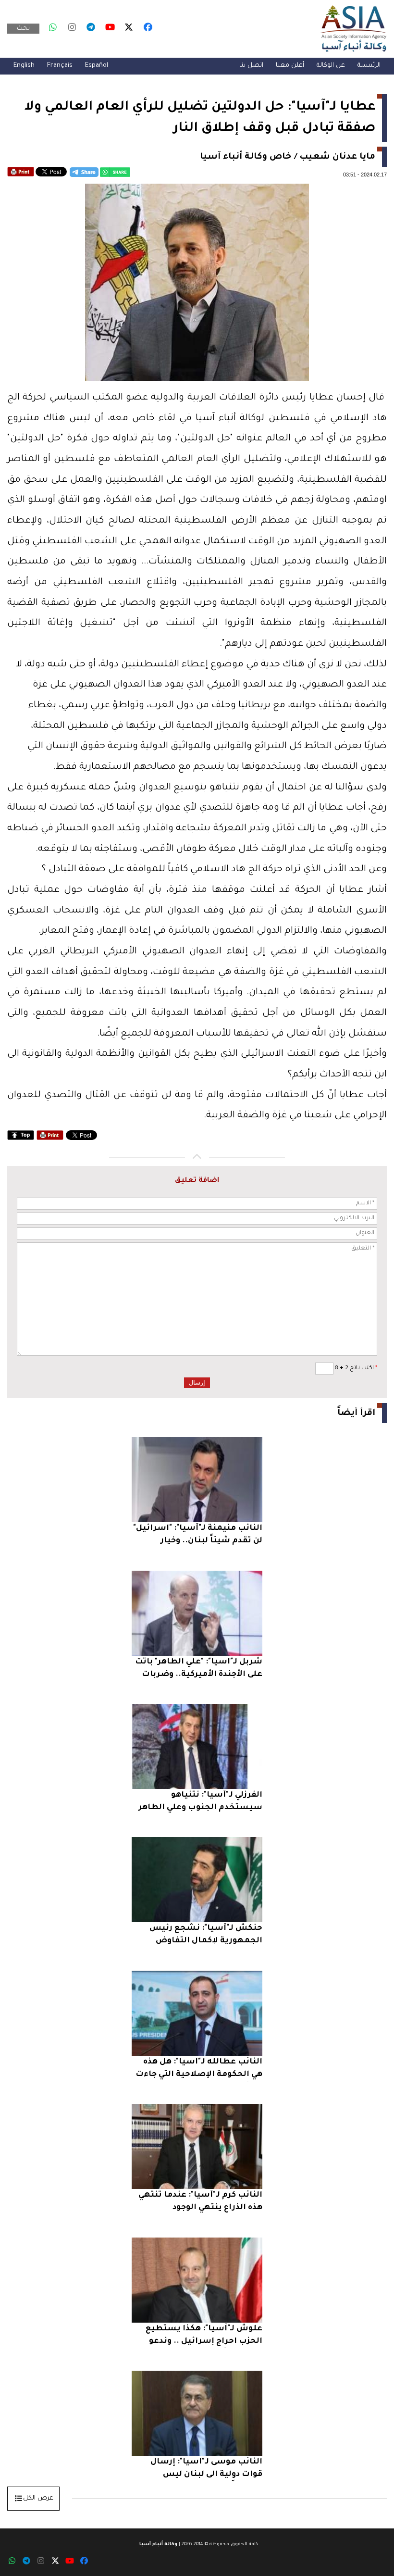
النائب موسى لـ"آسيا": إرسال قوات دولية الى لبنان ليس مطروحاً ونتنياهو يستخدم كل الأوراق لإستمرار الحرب (205, 2470)
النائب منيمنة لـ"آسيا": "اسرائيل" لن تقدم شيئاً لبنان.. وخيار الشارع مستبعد (198, 1536)
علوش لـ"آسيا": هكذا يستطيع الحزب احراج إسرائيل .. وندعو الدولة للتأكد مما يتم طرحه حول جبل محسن (201, 2336)
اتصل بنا (251, 66)
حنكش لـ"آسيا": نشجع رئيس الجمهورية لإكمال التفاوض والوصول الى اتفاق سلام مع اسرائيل (206, 1936)
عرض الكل (38, 2498)
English (24, 66)
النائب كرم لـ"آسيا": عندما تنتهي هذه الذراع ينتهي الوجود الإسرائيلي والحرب (200, 2203)
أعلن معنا (290, 66)
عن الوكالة (331, 66)
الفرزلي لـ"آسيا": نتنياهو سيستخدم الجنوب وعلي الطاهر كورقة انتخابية (200, 1803)
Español (97, 66)
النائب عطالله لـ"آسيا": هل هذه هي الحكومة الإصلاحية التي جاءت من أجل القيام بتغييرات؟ (199, 2070)
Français (60, 66)
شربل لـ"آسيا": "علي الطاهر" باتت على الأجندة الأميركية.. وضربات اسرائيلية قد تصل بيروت (199, 1669)
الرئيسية (369, 66)
